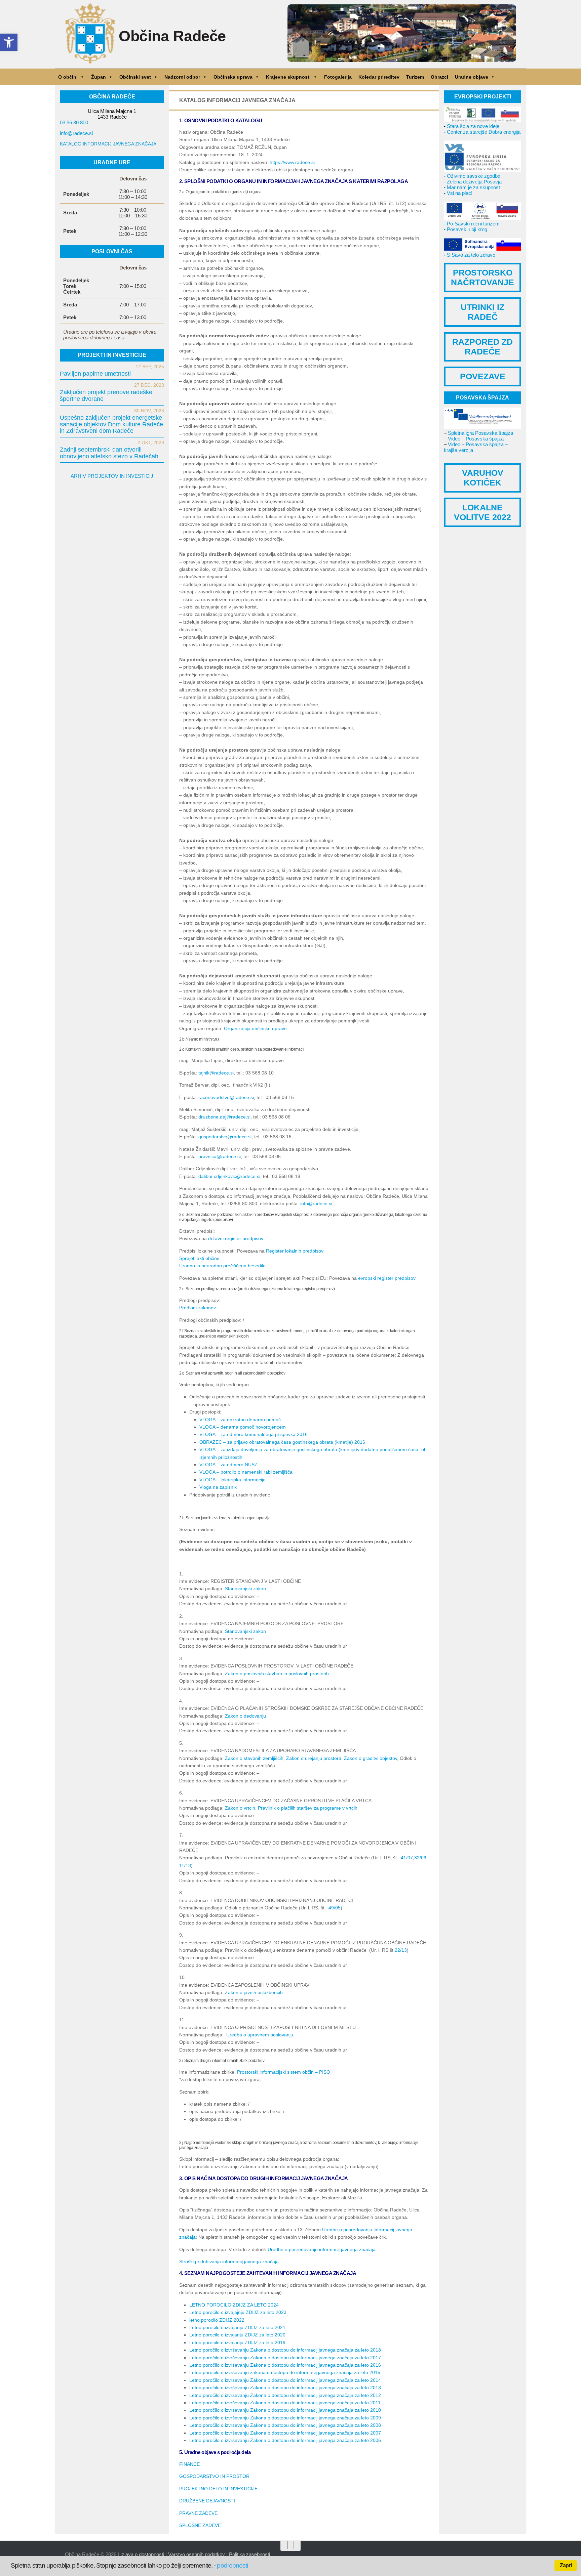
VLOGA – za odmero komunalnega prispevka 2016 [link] (254, 1434)
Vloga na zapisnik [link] (218, 1487)
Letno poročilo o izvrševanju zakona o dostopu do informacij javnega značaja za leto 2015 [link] (285, 2372)
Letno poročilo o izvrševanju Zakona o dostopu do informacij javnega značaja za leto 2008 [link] (285, 2425)
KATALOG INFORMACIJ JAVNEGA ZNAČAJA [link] (108, 144)
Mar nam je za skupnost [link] (473, 187)
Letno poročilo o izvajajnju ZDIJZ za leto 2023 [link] (238, 2312)
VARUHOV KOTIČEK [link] (483, 478)
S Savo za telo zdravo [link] (471, 255)
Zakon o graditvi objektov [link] (371, 1758)
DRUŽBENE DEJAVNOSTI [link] (207, 2501)
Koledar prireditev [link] (379, 77)
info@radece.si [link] (316, 1203)
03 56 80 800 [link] (74, 122)
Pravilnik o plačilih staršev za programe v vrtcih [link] (308, 1808)
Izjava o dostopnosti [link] (142, 2554)
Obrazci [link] (439, 77)
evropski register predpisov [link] (387, 1278)
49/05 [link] (335, 1908)
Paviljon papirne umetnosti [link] (95, 374)
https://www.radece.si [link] (292, 162)
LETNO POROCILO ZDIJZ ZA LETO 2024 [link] (234, 2305)
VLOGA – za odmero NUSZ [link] (228, 1465)
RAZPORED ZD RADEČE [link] (482, 347)
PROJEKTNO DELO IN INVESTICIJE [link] (218, 2489)
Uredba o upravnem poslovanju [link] (260, 2035)
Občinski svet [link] (135, 77)
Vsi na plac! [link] (460, 193)
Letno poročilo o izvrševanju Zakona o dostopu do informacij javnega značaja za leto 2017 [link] (285, 2358)
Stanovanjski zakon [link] (245, 1589)
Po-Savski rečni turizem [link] (473, 224)
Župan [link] (99, 77)
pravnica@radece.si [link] (220, 1156)
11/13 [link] (185, 1865)
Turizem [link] (415, 77)
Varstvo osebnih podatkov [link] (197, 2554)
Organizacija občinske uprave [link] (255, 1028)
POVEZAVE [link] (483, 376)
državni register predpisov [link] (236, 1238)
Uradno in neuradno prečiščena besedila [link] (222, 1266)
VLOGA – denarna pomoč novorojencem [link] (243, 1427)
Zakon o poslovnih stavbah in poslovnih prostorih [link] (277, 1674)
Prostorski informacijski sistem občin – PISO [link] (284, 2072)
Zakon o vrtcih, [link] (241, 1808)
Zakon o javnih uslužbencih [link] (254, 1992)
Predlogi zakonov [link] (198, 1308)
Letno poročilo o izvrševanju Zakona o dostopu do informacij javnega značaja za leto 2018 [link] (285, 2350)
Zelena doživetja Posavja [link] (474, 182)
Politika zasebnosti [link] (249, 2554)
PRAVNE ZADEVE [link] (198, 2513)
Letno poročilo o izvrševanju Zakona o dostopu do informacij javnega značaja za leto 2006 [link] (285, 2440)
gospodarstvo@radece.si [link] (225, 1137)
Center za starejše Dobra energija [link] (484, 132)
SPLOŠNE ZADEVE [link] (200, 2525)
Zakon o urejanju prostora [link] (314, 1758)
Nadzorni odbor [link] (182, 77)
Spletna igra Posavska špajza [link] (480, 433)
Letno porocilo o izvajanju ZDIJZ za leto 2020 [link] (237, 2335)
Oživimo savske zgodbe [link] (474, 176)
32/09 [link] (420, 1858)
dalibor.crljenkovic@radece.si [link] (229, 1176)
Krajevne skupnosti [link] (288, 77)
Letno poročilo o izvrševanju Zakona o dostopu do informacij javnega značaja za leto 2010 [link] (285, 2410)
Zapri (566, 2565)
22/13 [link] (401, 1950)
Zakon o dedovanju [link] (245, 1716)
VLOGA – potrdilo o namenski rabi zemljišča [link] (246, 1472)
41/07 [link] (407, 1858)
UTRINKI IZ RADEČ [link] (482, 312)
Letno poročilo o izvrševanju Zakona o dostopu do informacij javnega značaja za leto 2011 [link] (285, 2403)
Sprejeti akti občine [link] (199, 1258)
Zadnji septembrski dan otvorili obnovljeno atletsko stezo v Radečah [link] (109, 453)
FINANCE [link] (189, 2464)
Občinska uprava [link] (233, 77)
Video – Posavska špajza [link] (476, 439)
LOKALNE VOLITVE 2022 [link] (482, 512)
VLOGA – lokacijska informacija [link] (233, 1480)
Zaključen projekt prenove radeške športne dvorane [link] (106, 395)
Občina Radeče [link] (172, 36)
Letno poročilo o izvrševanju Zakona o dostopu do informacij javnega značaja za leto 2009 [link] (285, 2418)
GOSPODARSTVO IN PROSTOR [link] (214, 2476)
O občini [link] (68, 77)
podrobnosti (232, 2565)
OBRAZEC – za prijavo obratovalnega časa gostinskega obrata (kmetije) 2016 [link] (282, 1442)
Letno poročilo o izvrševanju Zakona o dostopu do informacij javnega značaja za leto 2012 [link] (285, 2395)
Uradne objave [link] (472, 77)
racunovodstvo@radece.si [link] (226, 1097)
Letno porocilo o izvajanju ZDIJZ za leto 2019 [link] (237, 2342)
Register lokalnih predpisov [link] (295, 1251)
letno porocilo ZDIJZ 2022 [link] (217, 2320)
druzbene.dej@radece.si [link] (224, 1117)
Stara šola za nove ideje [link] (473, 126)
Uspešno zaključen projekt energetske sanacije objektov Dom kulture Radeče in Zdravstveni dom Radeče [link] (111, 424)
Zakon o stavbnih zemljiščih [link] (254, 1758)
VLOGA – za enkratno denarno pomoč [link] (240, 1420)
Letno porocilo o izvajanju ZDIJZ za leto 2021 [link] (237, 2327)
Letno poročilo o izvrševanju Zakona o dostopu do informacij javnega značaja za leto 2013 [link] (285, 2388)
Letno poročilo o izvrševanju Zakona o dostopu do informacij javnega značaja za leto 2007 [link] (285, 2433)
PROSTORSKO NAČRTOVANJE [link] (482, 277)
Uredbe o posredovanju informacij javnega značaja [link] (322, 2249)
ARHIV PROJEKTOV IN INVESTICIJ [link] (112, 476)
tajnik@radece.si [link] (216, 1073)
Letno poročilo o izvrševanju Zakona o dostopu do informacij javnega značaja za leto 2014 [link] (285, 2380)
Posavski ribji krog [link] (467, 229)
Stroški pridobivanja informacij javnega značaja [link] (229, 2262)
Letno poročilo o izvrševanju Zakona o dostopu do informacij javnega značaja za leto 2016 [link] (285, 2365)
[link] (9, 42)
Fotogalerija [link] (338, 77)
